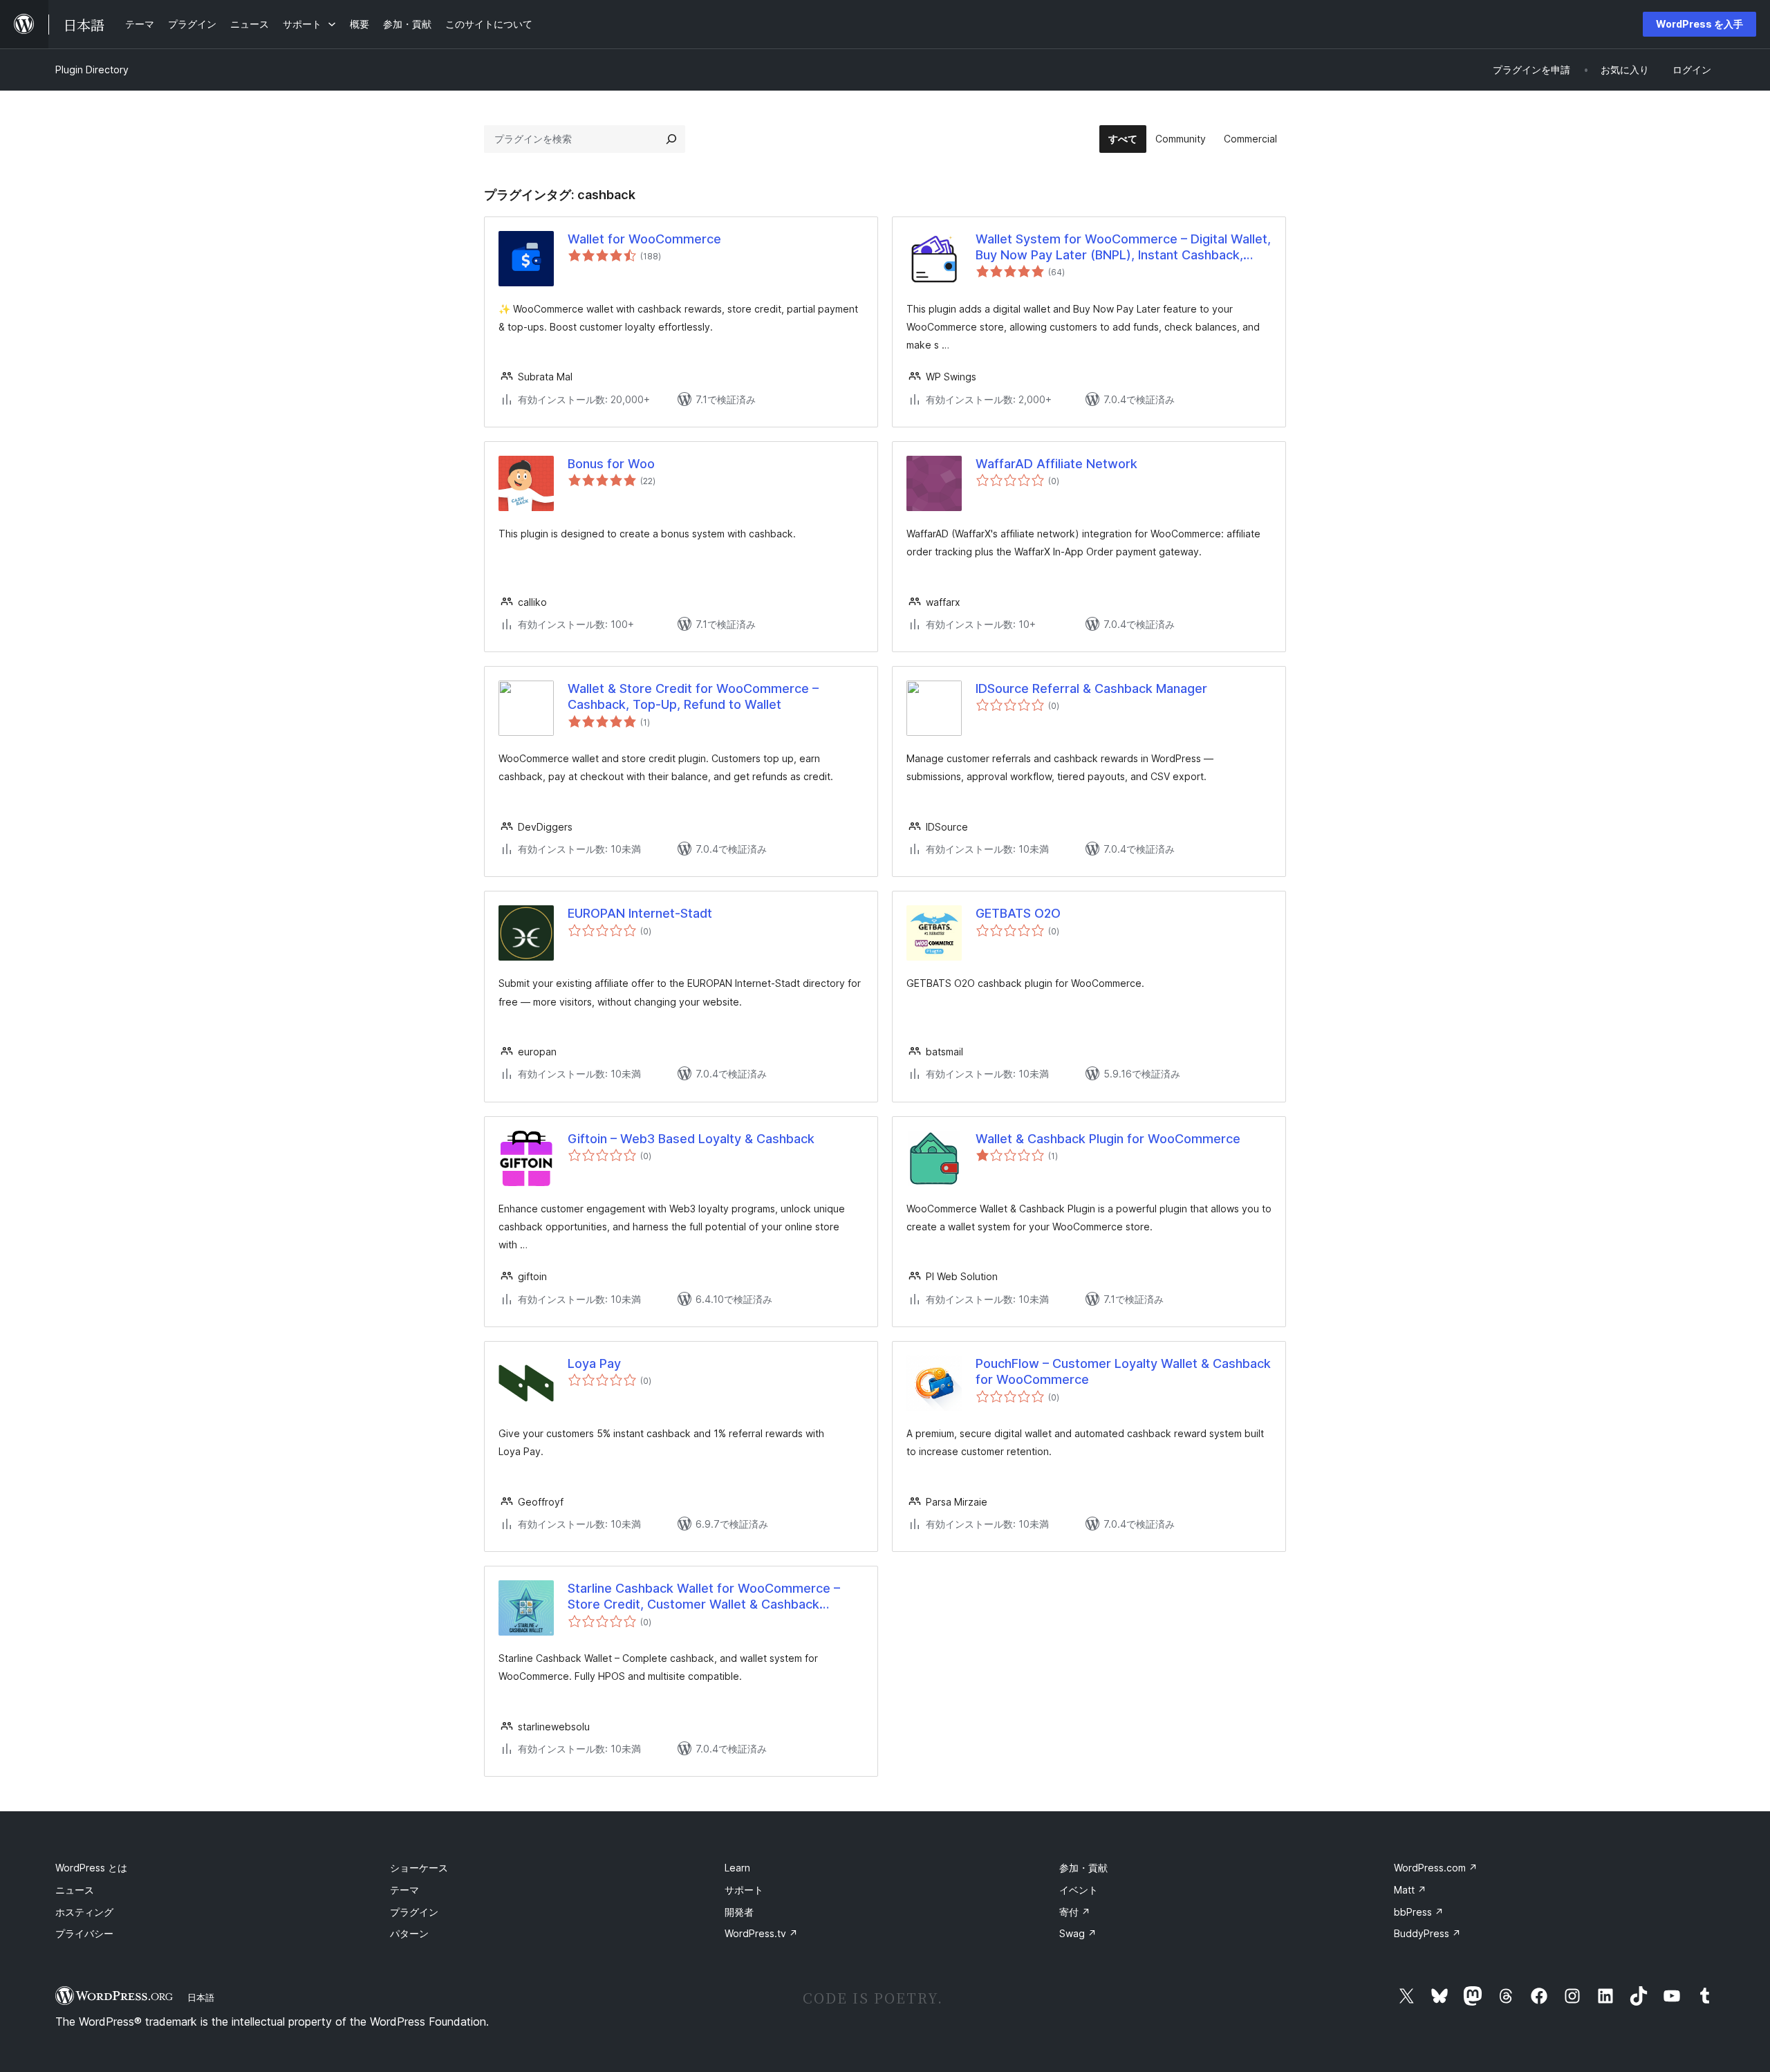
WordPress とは (91, 1868)
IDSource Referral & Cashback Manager (1091, 688)
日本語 (201, 1997)
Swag (1078, 1933)
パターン (409, 1933)
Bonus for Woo (611, 464)
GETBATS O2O (1018, 913)
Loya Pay (594, 1363)
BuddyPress (1427, 1933)
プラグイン (414, 1912)
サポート (744, 1890)
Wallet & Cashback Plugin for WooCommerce (1108, 1139)
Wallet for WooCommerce (644, 239)
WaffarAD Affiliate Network (1056, 464)
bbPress (1419, 1912)
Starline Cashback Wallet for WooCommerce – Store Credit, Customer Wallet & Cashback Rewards (704, 1597)
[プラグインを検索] (671, 139)
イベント (1079, 1890)
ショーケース (419, 1868)
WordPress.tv (761, 1933)
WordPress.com (1436, 1868)
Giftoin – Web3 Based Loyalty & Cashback (691, 1139)
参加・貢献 (1083, 1868)
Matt (1410, 1890)
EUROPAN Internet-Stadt (640, 913)
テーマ (404, 1890)
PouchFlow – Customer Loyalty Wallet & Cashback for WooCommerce (1123, 1371)
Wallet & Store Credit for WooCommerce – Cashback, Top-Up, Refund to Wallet (693, 696)
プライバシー (84, 1933)
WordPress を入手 (1699, 24)
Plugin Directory (92, 70)
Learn (737, 1868)
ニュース (75, 1890)
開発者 (739, 1912)
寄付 (1075, 1912)
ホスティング (84, 1912)
